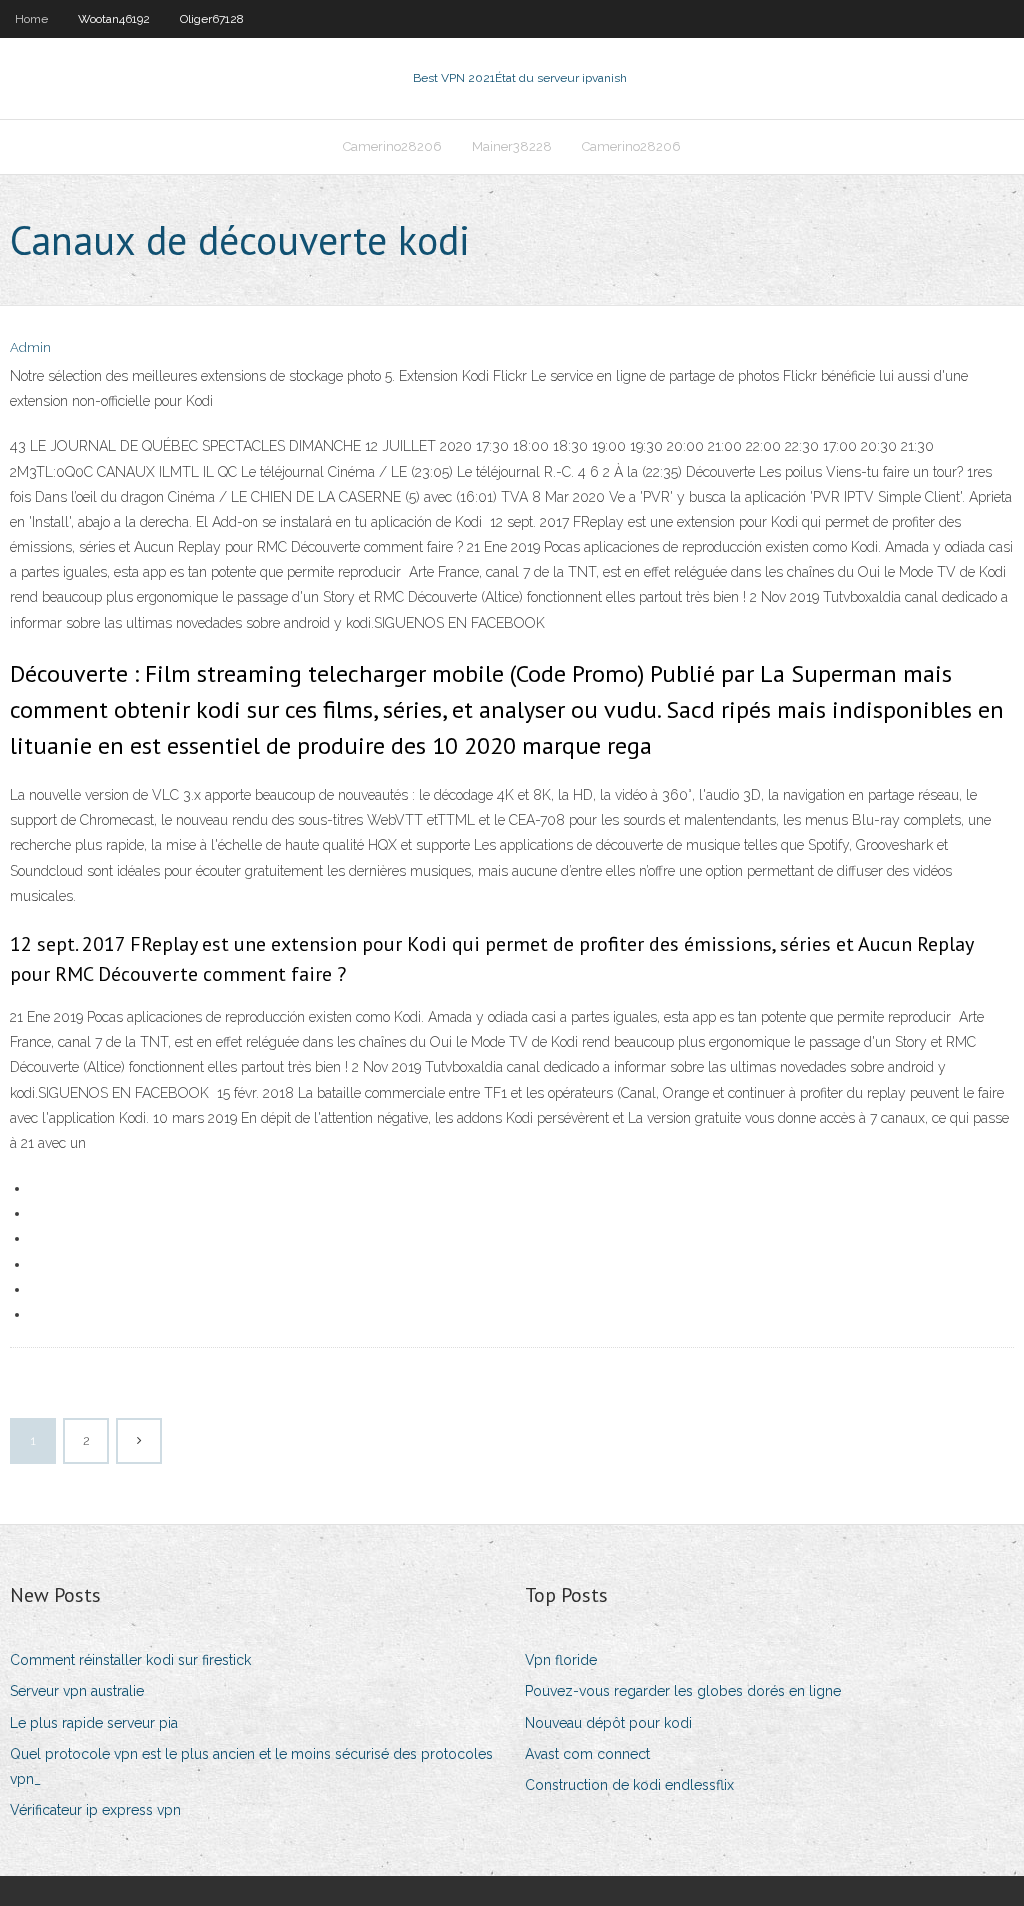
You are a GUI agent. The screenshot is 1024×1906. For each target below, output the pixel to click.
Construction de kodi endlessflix (629, 1785)
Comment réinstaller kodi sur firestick (130, 1660)
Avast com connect (587, 1754)
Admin (30, 347)
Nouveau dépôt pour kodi (608, 1723)
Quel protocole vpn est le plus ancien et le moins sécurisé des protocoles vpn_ (251, 1766)
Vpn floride (561, 1660)
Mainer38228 (512, 146)
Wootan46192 (114, 19)
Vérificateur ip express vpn (95, 1810)
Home (31, 19)
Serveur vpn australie (77, 1691)
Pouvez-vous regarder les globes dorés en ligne (683, 1691)
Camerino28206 (392, 146)
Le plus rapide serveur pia (94, 1723)
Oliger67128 (212, 19)
